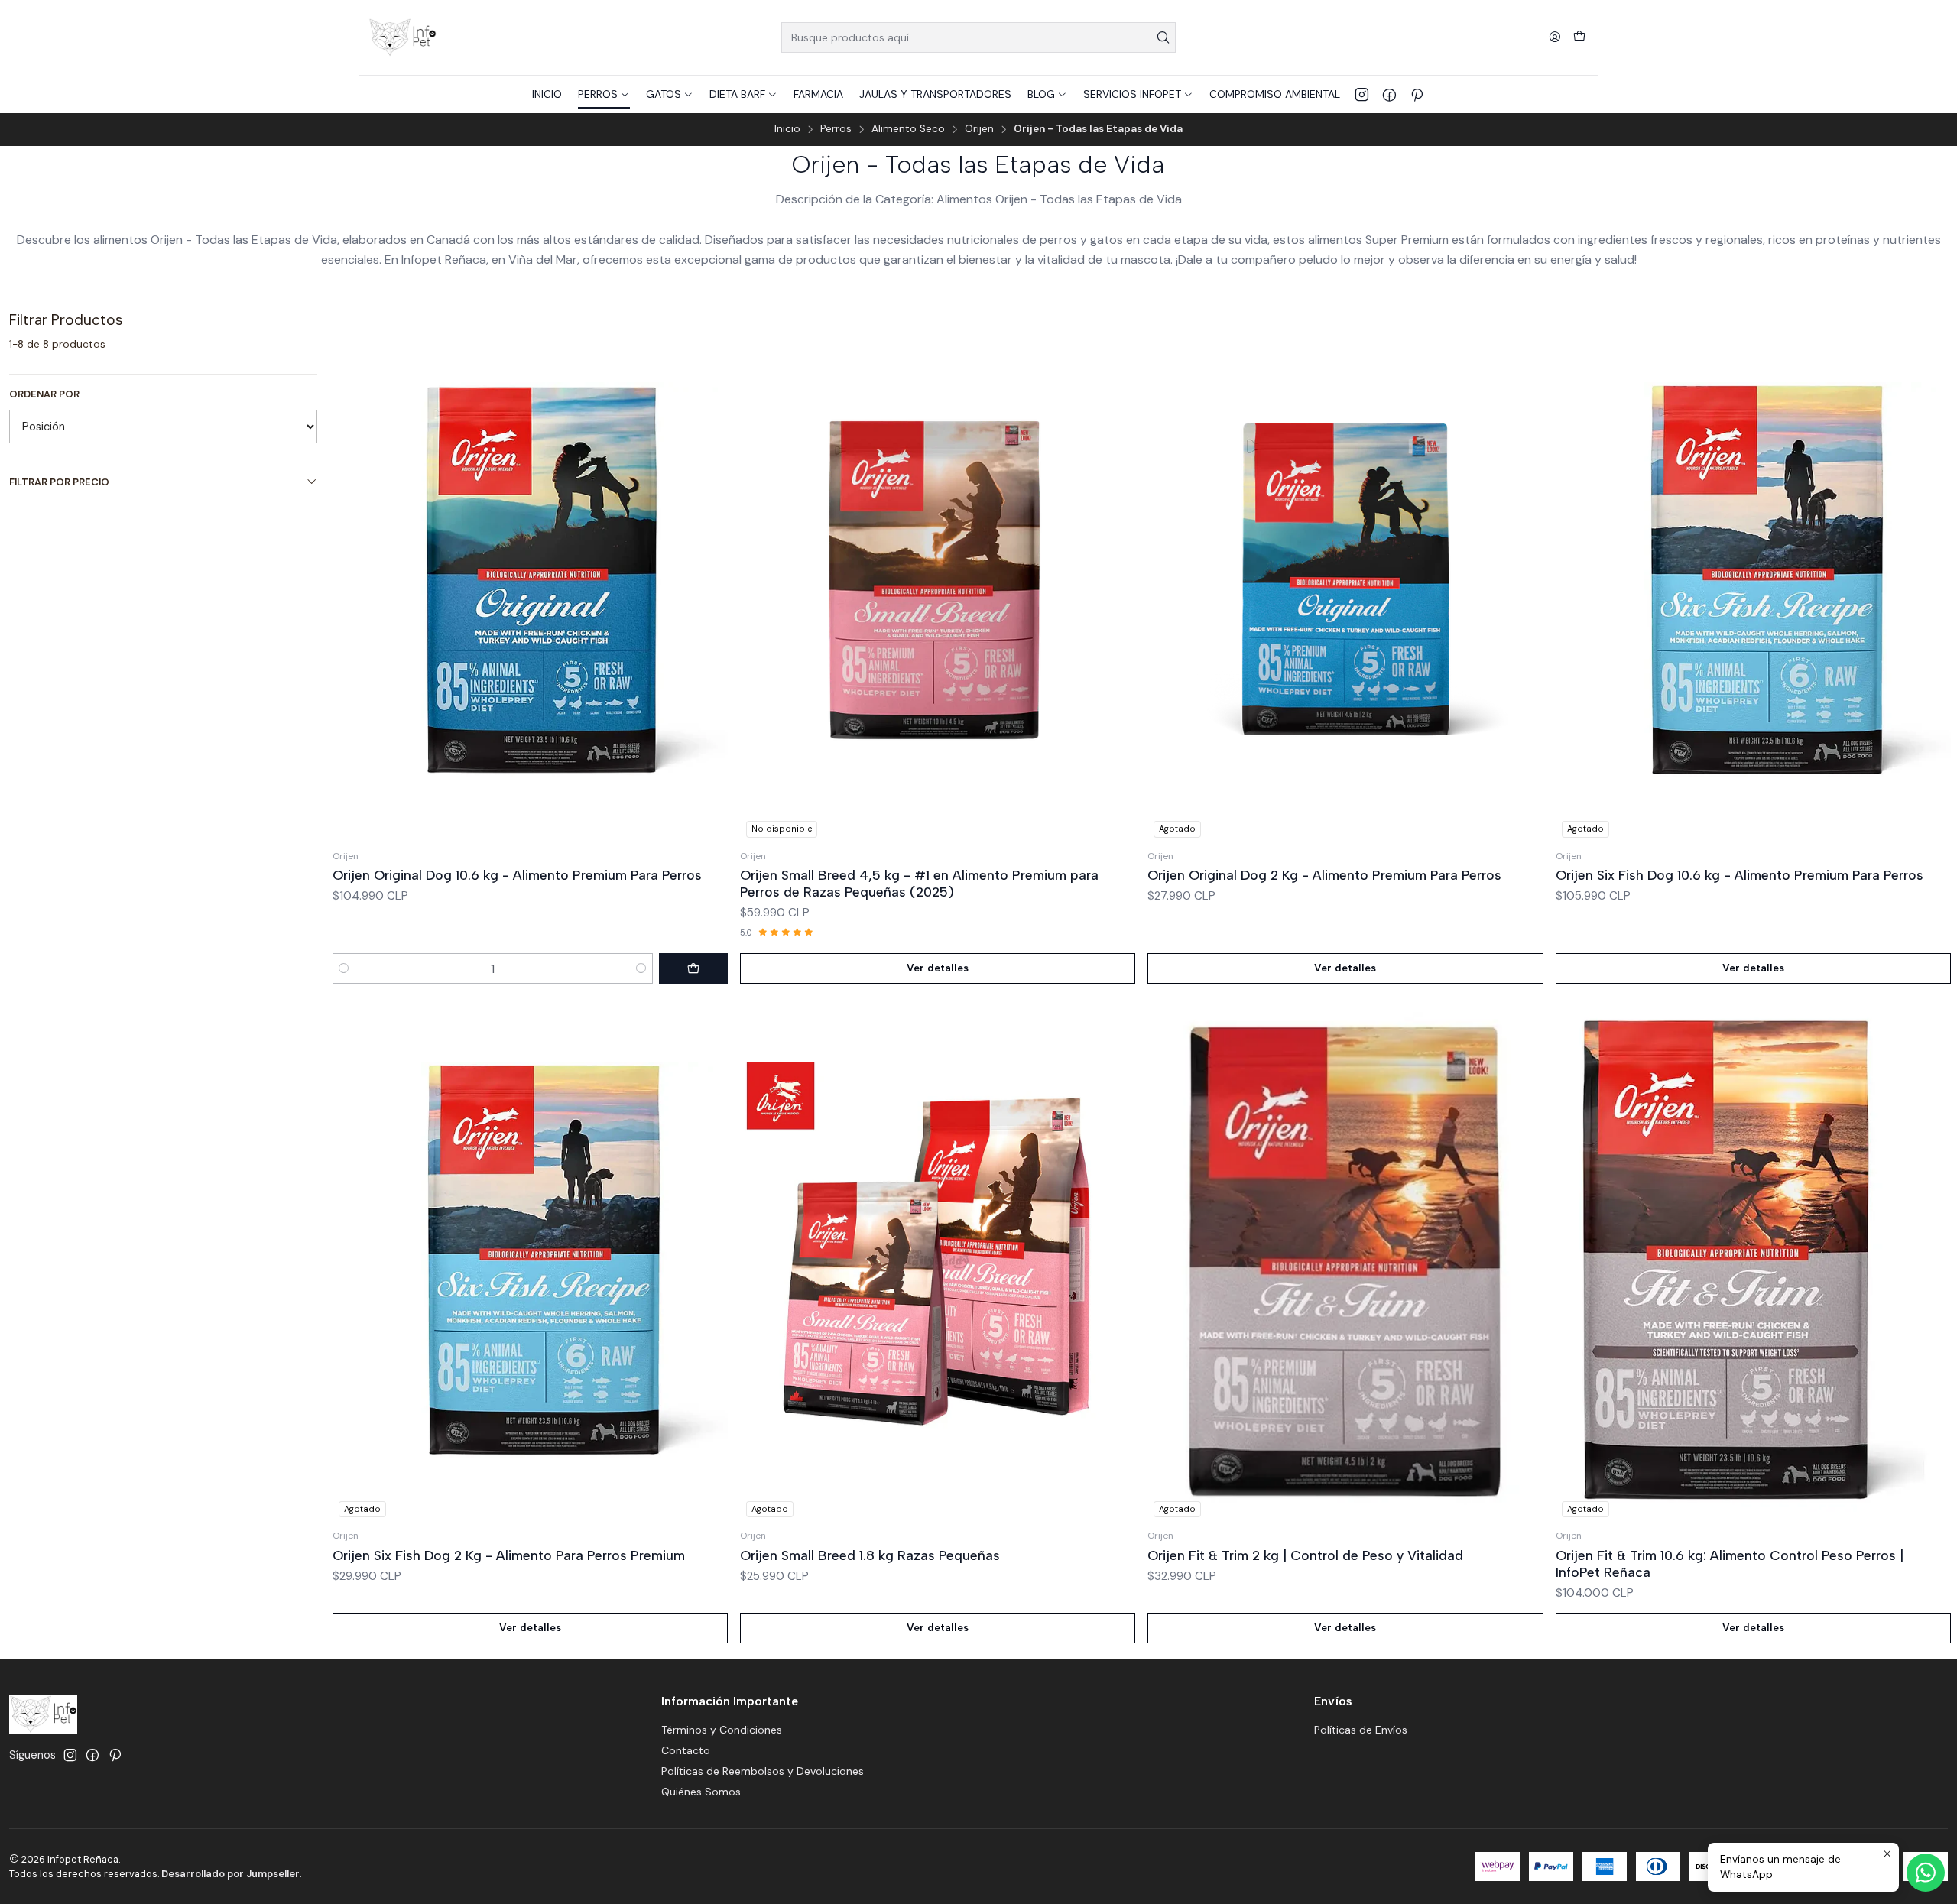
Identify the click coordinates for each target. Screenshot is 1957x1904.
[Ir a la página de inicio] (402, 37)
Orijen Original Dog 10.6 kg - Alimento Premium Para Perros (517, 875)
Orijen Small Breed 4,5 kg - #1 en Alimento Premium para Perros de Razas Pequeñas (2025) (919, 883)
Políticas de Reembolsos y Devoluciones (763, 1771)
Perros (836, 129)
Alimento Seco (908, 129)
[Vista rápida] (716, 577)
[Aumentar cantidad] (641, 968)
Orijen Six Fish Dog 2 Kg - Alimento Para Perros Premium (509, 1555)
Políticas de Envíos (1361, 1730)
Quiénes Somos (701, 1792)
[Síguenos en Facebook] (1389, 94)
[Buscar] (1163, 37)
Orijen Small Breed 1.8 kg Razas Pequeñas (870, 1555)
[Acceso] (1555, 38)
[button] (604, 94)
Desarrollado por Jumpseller (230, 1874)
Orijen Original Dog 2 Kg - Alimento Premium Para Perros (1324, 875)
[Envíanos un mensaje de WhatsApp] (1926, 1873)
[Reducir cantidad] (344, 968)
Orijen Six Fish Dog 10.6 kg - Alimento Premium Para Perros (1740, 875)
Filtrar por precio (59, 482)
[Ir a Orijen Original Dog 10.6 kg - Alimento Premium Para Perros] (530, 580)
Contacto (686, 1750)
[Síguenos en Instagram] (1362, 94)
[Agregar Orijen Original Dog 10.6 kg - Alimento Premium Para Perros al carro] (693, 968)
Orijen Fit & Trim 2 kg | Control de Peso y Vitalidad (1305, 1555)
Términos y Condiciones (722, 1730)
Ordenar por (44, 394)
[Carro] (1579, 37)
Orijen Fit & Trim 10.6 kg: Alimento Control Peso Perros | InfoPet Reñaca (1730, 1563)
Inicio (787, 129)
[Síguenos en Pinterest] (1417, 94)
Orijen (979, 129)
